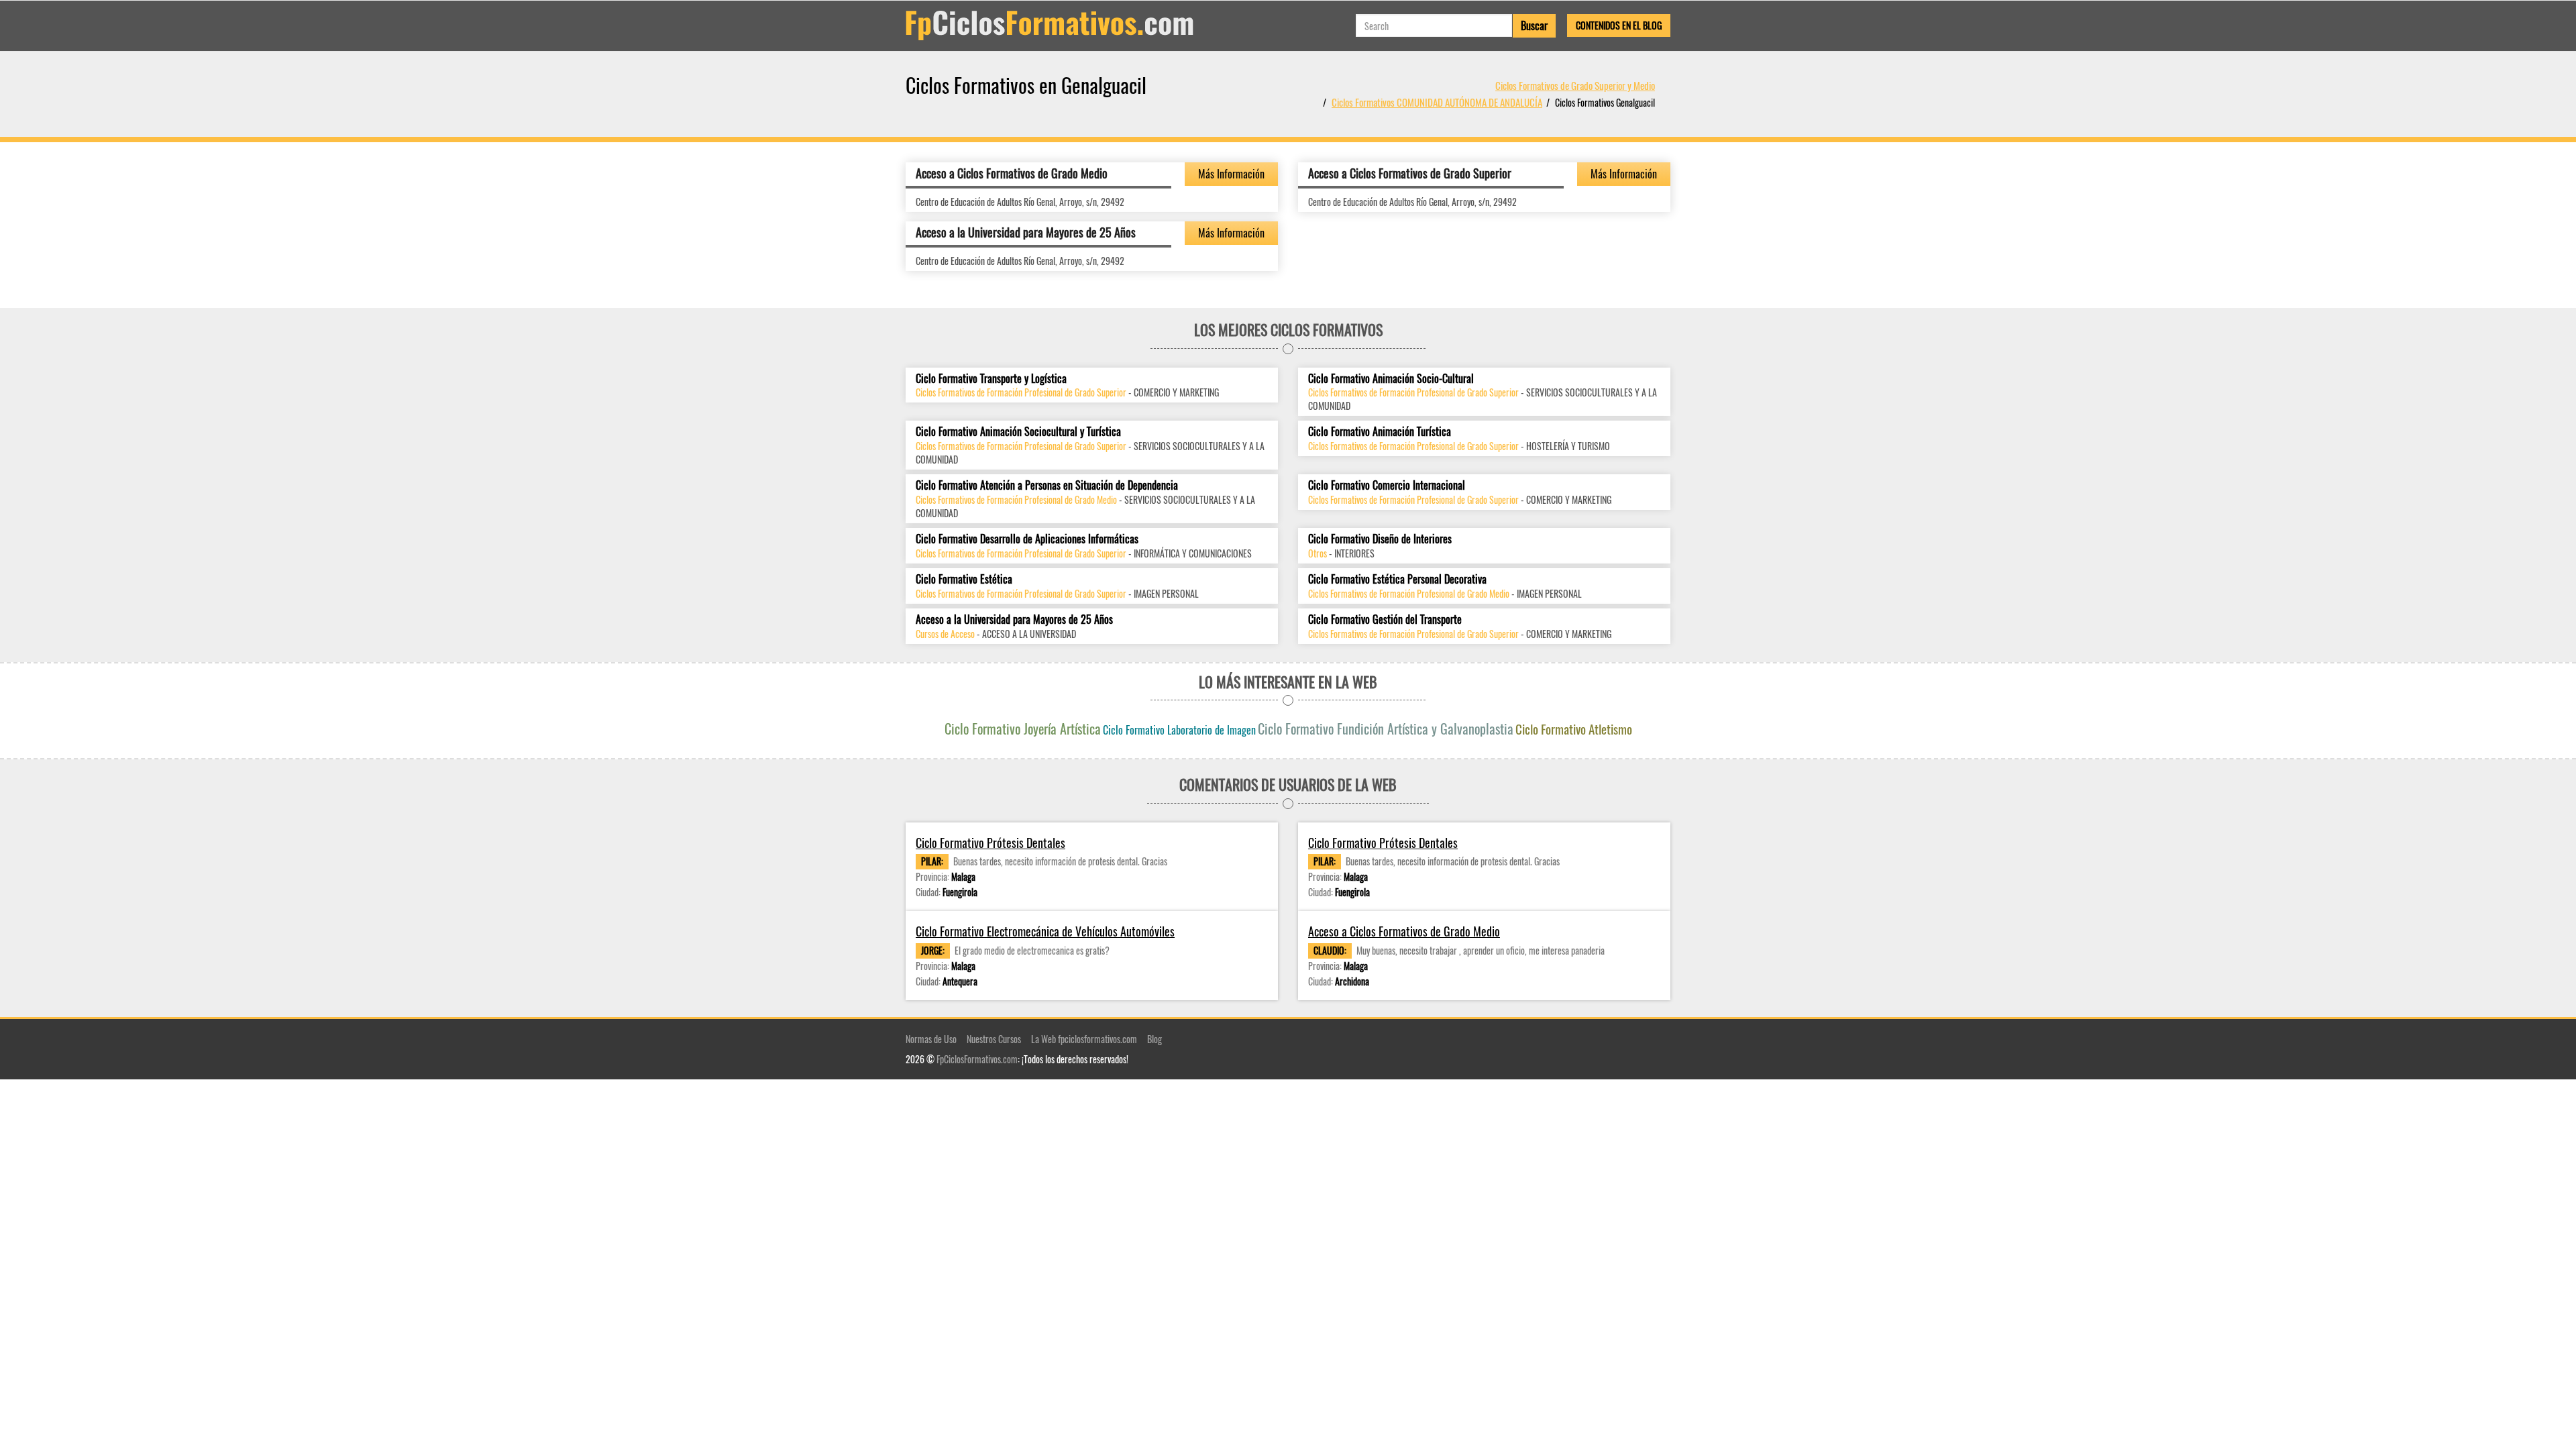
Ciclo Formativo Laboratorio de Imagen (1179, 730)
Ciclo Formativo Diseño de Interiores (1380, 539)
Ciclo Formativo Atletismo (1574, 729)
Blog (1155, 1039)
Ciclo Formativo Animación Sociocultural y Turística (1018, 432)
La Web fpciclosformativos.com (1084, 1039)
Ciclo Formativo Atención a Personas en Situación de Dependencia (1047, 485)
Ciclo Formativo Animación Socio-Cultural (1391, 379)
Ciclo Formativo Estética (964, 579)
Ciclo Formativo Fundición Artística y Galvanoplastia (1386, 729)
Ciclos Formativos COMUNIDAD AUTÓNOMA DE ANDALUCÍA (1437, 102)
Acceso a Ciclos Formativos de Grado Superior (1410, 173)
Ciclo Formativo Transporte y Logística (991, 379)
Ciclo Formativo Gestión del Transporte (1385, 620)
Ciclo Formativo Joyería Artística (1023, 729)
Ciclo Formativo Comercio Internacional (1387, 485)
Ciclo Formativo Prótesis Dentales (990, 843)
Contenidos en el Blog (1619, 25)
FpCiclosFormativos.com (977, 1059)
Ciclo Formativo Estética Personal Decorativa (1397, 579)
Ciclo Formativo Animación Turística (1380, 432)
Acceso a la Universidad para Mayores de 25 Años (1026, 232)
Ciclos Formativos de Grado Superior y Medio (1575, 85)
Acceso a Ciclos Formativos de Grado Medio (1012, 173)
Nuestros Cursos (994, 1039)
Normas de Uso (931, 1039)
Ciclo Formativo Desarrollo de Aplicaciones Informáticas (1027, 539)
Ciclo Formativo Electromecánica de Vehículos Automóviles (1045, 931)
